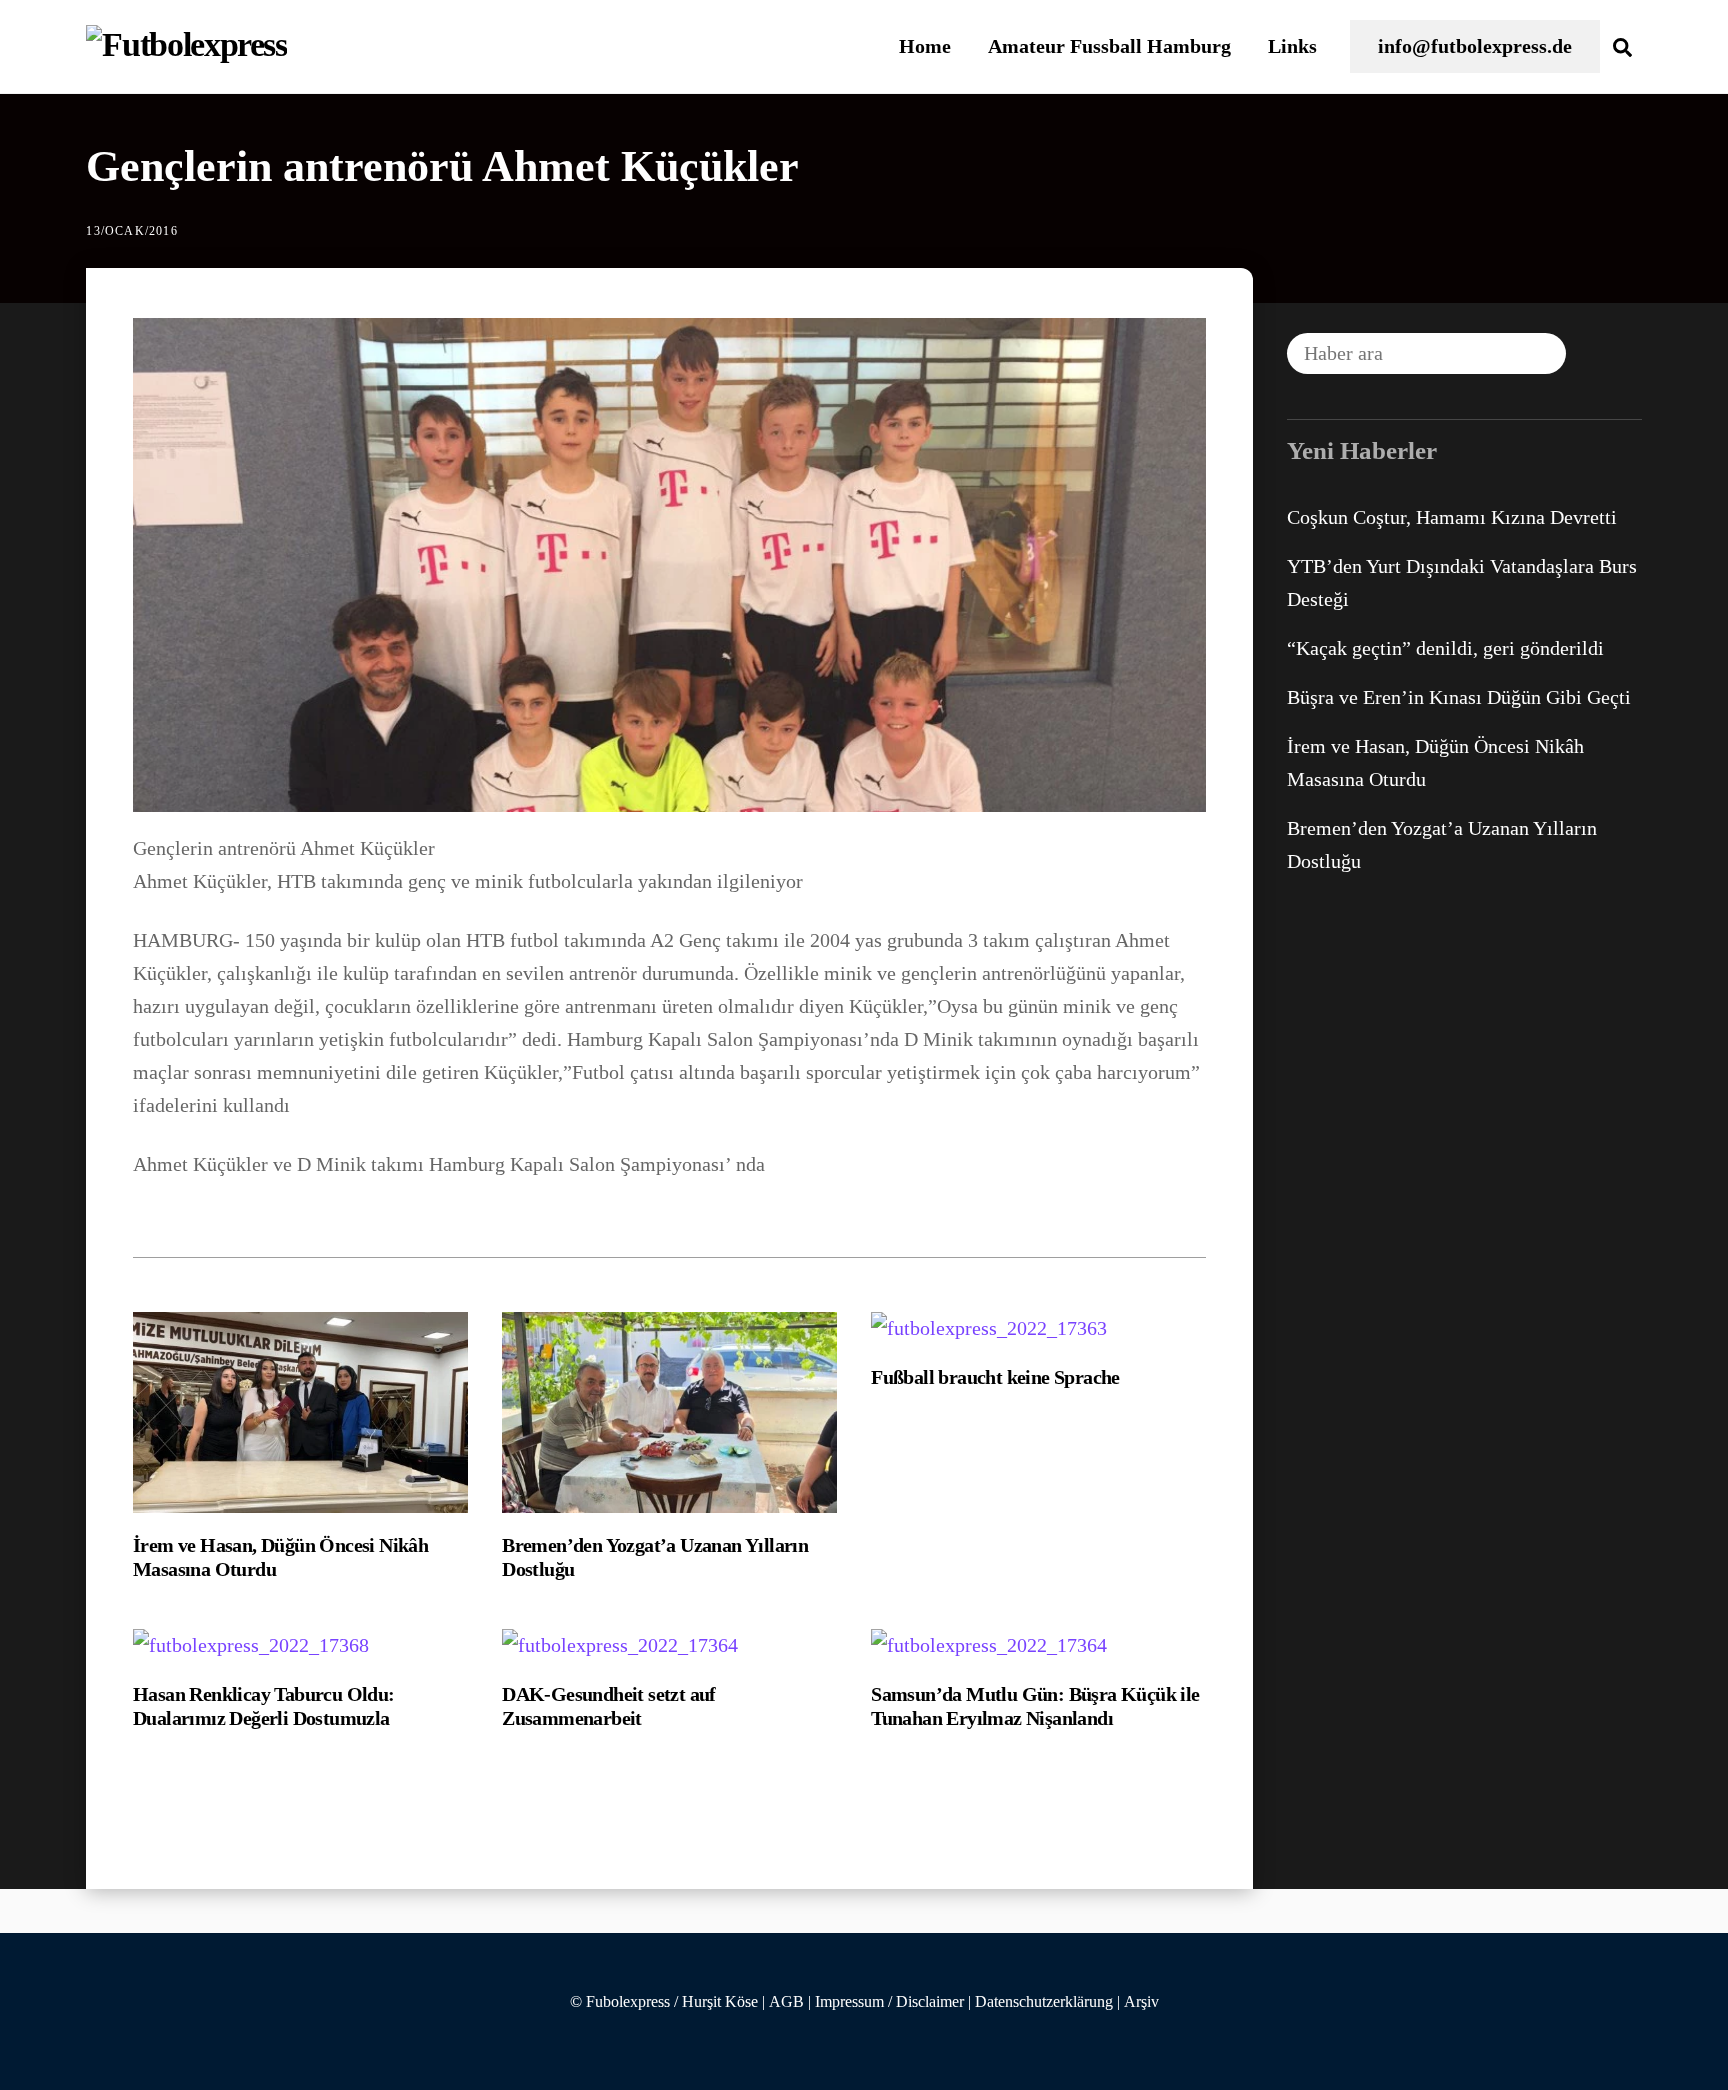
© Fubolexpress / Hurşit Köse (664, 2002)
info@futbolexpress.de (1475, 46)
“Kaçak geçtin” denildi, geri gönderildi (1445, 648)
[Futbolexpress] (186, 44)
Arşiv (1141, 2002)
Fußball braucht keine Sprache (995, 1377)
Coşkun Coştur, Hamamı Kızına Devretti (1452, 517)
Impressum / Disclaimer (889, 2002)
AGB (786, 2002)
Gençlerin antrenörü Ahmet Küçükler (442, 166)
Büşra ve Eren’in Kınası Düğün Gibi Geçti (1459, 697)
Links (1292, 46)
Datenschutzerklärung (1044, 2002)
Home (925, 46)
